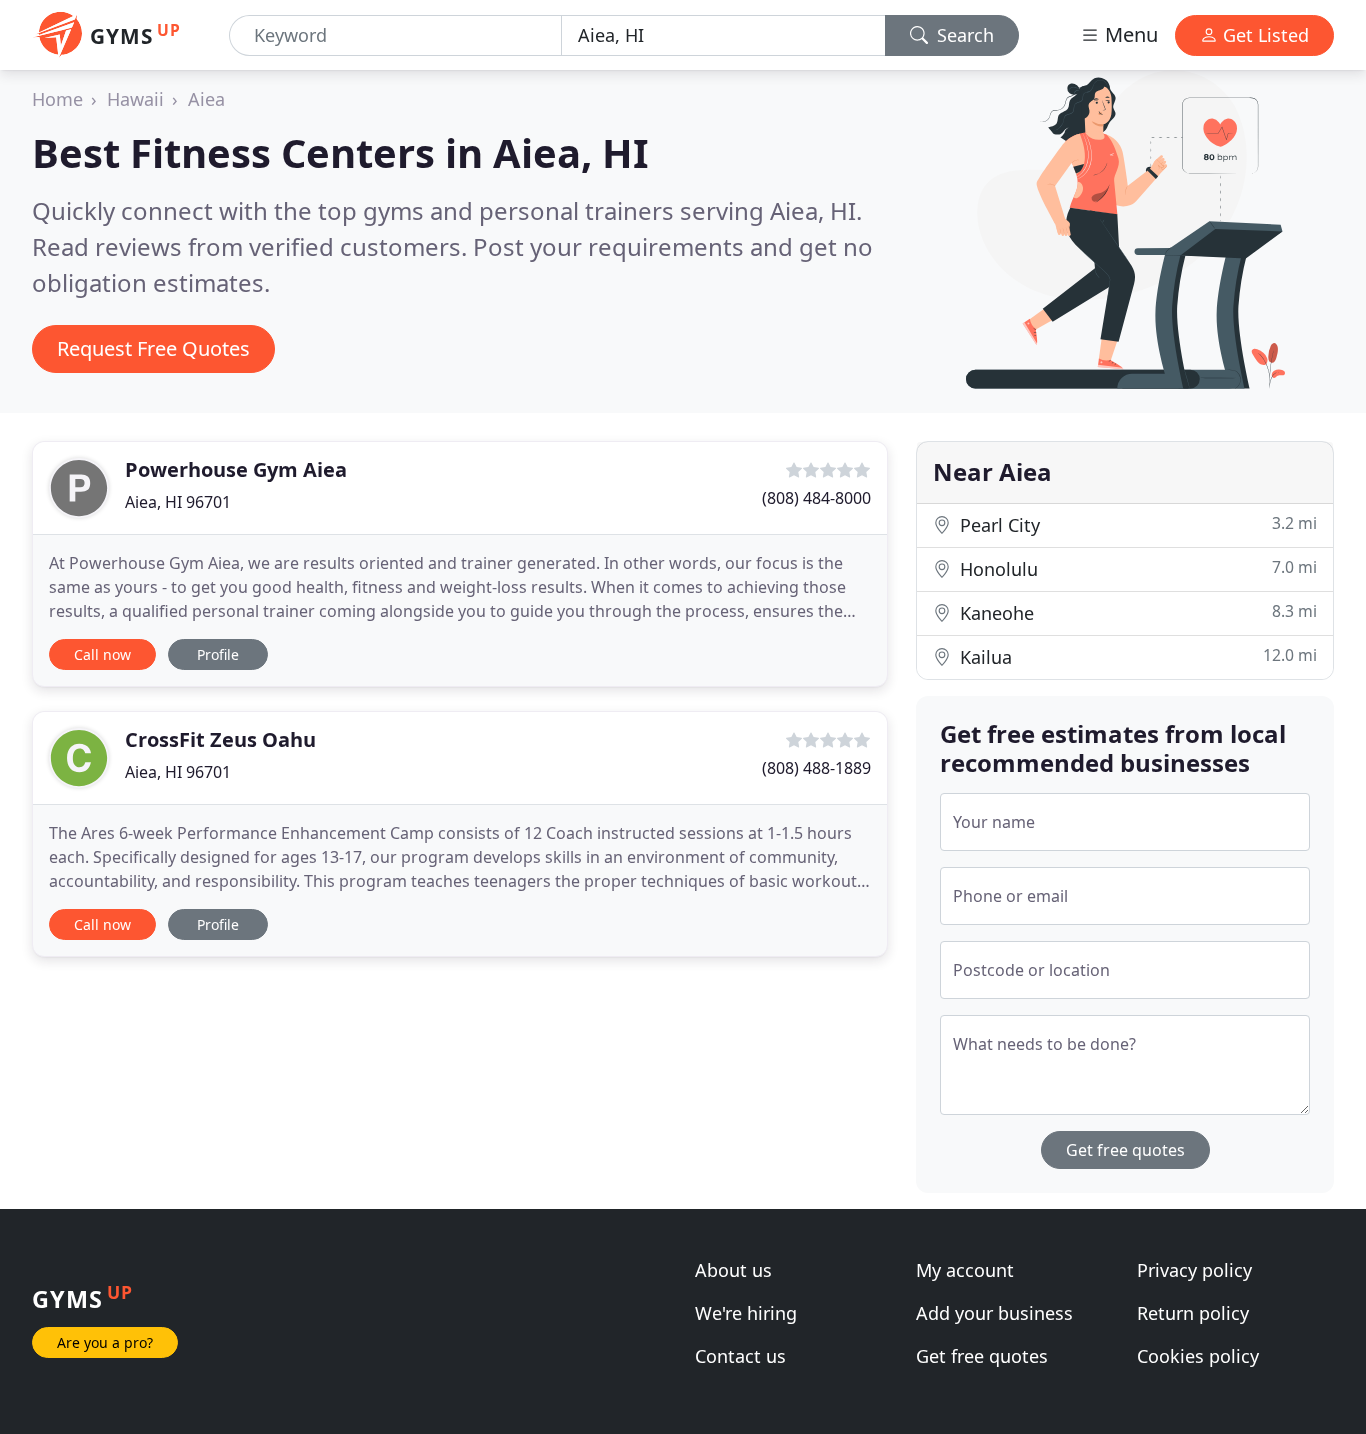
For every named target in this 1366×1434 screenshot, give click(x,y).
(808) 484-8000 (816, 498)
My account (965, 1270)
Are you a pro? (105, 1342)
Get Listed (1263, 35)
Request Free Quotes (153, 348)
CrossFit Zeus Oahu (220, 739)
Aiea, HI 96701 (178, 502)
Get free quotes (1125, 1150)
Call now (102, 654)
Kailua (1136, 656)
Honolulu (1136, 568)
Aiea (206, 99)
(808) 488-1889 (816, 768)
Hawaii (135, 99)
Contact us (740, 1356)
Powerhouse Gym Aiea (236, 469)
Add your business (994, 1313)
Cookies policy (1198, 1356)
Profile (218, 654)
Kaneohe (1136, 612)
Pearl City (1136, 524)
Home (57, 99)
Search (963, 35)
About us (733, 1270)
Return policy (1193, 1313)
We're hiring (746, 1313)
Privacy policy (1194, 1270)
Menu (1129, 34)
